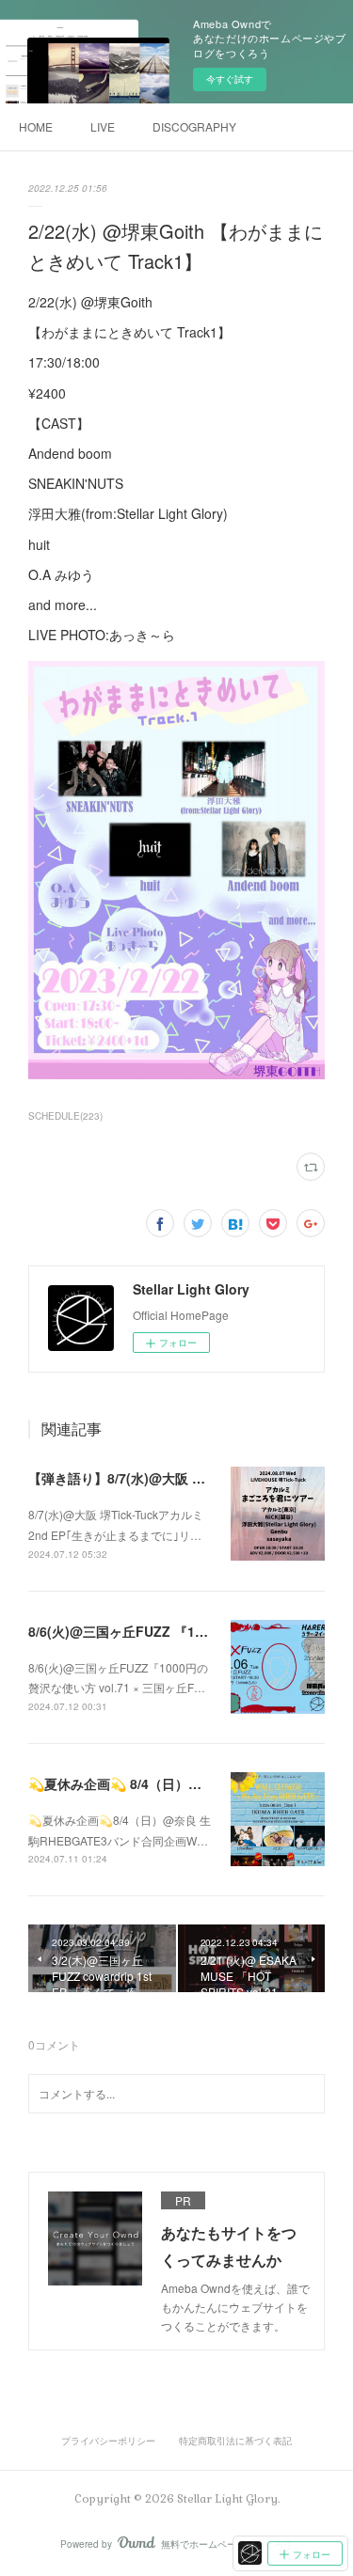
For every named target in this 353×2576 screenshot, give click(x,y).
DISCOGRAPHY (194, 126)
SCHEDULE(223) (65, 1116)
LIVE (103, 126)
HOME (36, 126)
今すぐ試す (230, 79)
